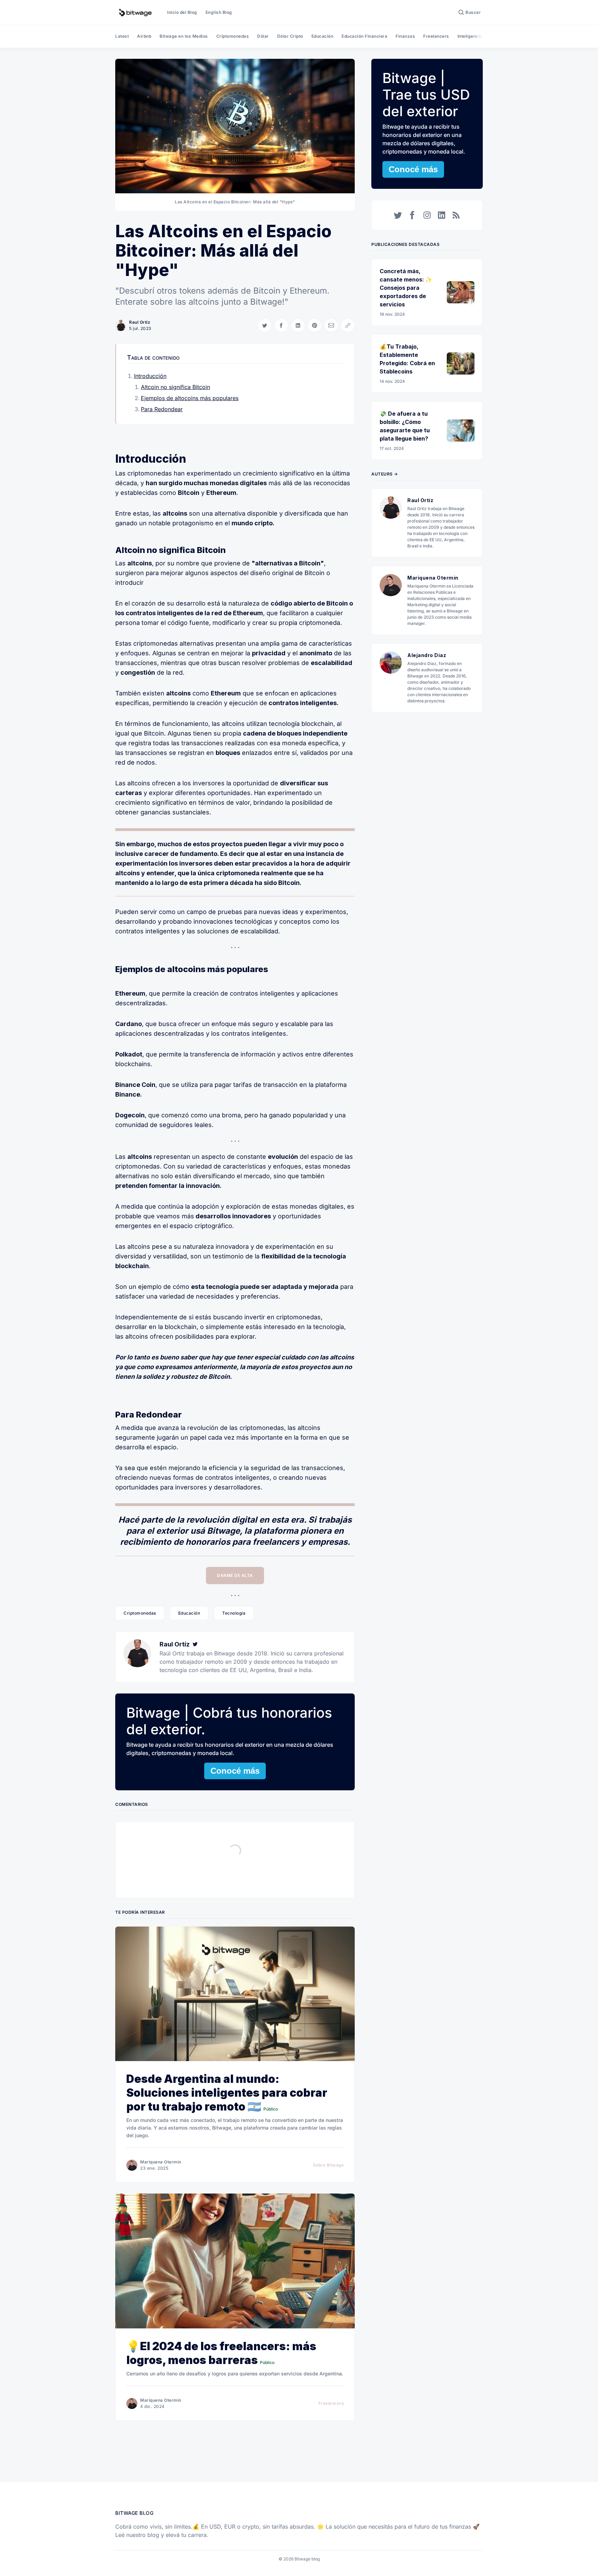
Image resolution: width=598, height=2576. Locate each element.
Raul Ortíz (140, 322)
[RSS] (456, 215)
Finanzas (405, 36)
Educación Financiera (364, 36)
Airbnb (144, 36)
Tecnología (234, 1613)
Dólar (263, 36)
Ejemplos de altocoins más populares (190, 398)
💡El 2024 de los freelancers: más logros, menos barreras (221, 2353)
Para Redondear (162, 409)
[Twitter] (195, 1644)
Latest (122, 36)
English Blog (219, 12)
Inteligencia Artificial (480, 36)
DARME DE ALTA (235, 1575)
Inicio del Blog (182, 12)
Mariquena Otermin (161, 2162)
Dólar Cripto (290, 36)
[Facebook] (413, 215)
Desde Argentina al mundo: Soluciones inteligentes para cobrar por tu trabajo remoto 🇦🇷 (227, 2093)
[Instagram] (427, 215)
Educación (323, 36)
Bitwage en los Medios (184, 36)
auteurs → (385, 474)
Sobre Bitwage (328, 2165)
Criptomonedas (233, 36)
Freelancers (436, 36)
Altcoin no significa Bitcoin (175, 387)
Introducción (150, 376)
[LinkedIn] (442, 215)
